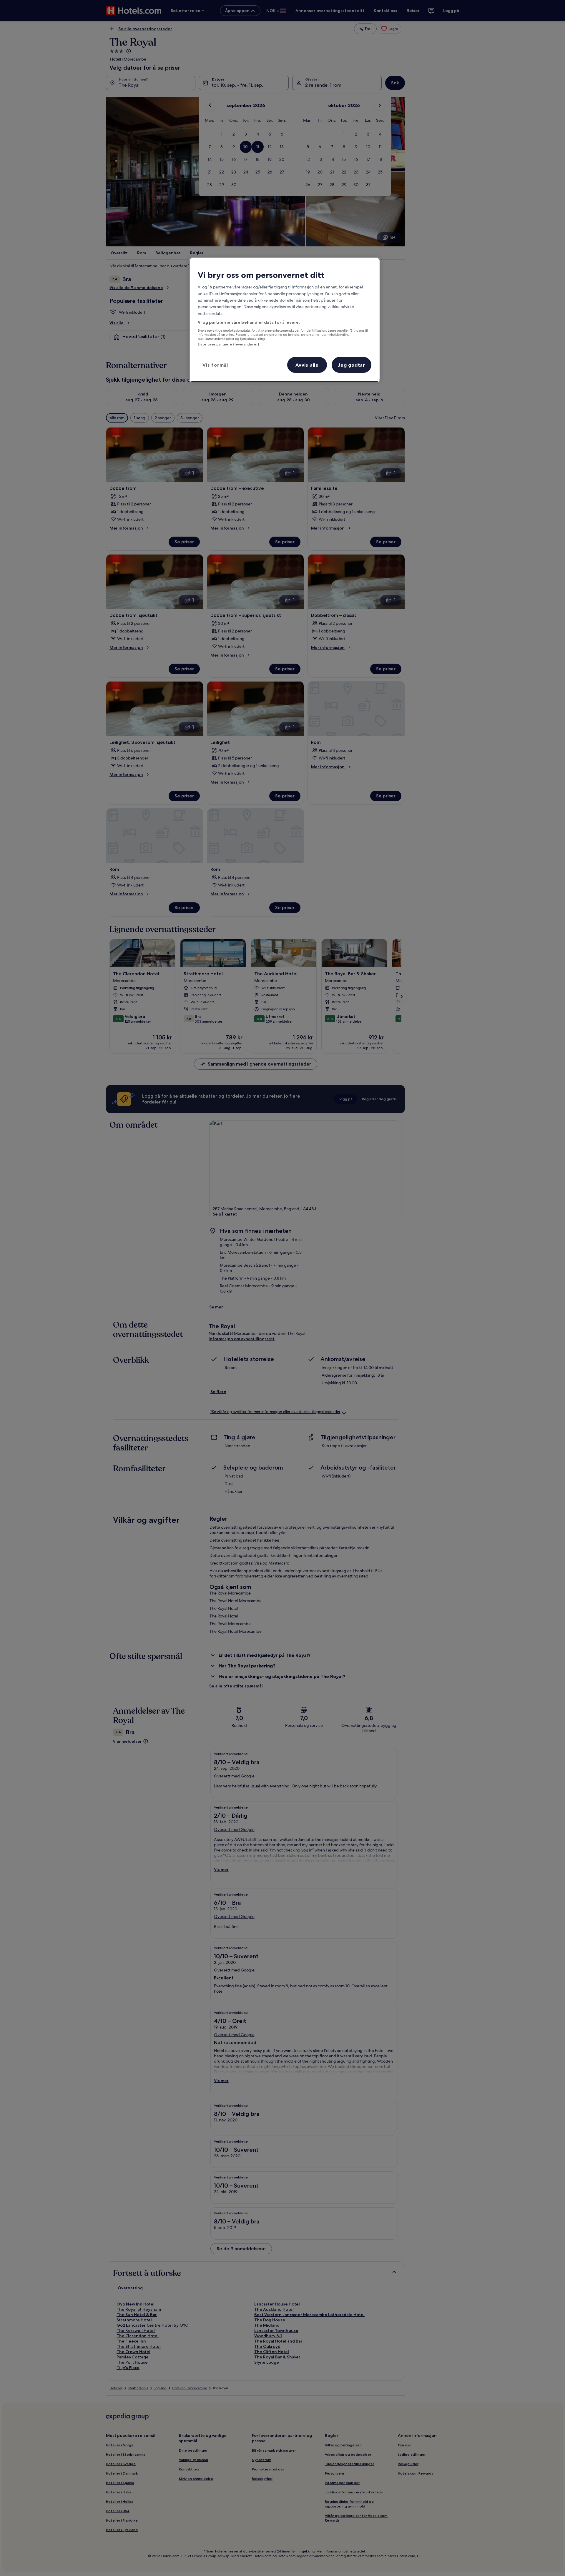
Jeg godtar (352, 365)
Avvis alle (307, 365)
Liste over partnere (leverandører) (228, 344)
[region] (285, 320)
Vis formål (215, 365)
